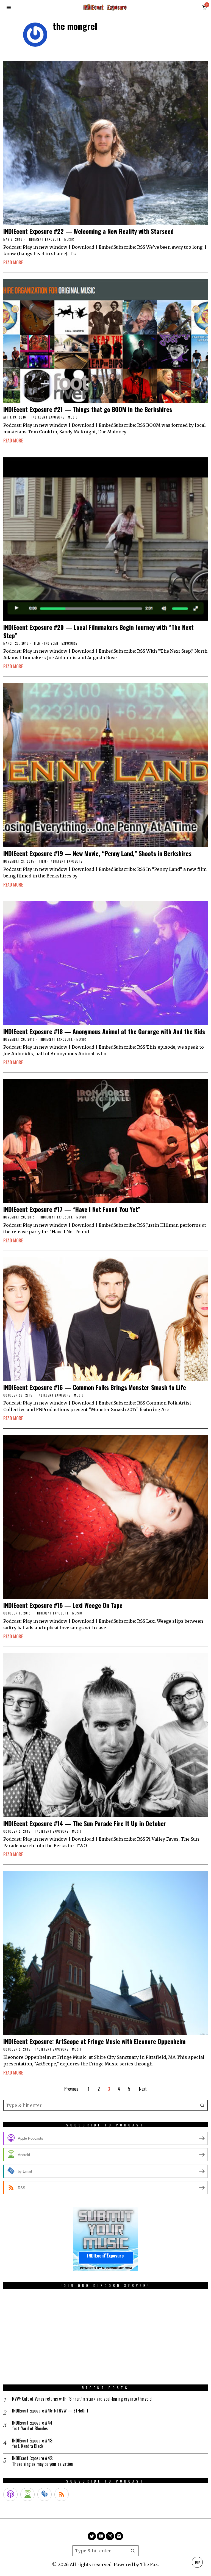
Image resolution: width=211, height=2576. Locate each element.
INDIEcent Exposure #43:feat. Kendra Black (33, 2444)
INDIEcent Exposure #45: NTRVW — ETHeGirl (50, 2411)
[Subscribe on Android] (27, 2494)
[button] (202, 2105)
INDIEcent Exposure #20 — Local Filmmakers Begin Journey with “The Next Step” (98, 631)
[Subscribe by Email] (45, 2494)
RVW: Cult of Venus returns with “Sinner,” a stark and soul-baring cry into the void (82, 2399)
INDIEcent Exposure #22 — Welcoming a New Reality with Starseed (88, 231)
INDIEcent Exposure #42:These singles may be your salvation (42, 2461)
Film (38, 643)
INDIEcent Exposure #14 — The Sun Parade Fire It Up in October (85, 1823)
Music (69, 239)
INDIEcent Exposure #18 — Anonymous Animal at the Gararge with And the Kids (104, 1031)
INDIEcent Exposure (44, 239)
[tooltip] (92, 2536)
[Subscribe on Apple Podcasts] (10, 2494)
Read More (13, 262)
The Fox (149, 2564)
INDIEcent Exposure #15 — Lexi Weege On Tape (63, 1605)
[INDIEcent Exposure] (105, 2239)
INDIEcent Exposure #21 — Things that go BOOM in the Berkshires (88, 409)
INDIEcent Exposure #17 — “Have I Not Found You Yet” (72, 1209)
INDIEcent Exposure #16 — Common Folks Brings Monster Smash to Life (95, 1387)
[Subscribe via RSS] (62, 2494)
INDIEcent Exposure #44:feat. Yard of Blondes (33, 2426)
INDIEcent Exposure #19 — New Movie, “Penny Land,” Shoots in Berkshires (97, 853)
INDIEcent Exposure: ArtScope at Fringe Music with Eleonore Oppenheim (94, 2041)
